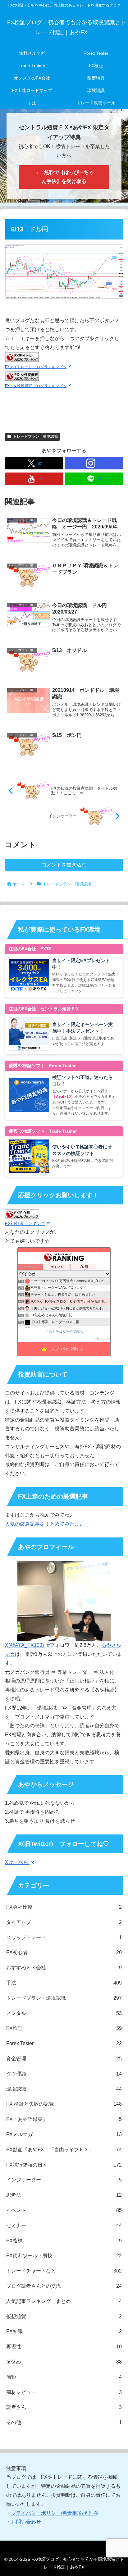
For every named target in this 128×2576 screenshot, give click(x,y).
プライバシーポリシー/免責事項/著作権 (55, 2513)
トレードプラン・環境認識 (35, 436)
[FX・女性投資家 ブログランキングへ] (22, 376)
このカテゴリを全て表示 (64, 1331)
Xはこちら (17, 1862)
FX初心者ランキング (25, 1223)
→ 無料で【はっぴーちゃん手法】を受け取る (64, 177)
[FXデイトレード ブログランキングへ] (22, 357)
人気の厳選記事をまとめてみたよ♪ (43, 1524)
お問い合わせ (26, 2522)
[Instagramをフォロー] (94, 463)
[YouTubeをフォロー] (34, 479)
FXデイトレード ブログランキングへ (36, 367)
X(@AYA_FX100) (25, 1645)
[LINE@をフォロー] (94, 479)
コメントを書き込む (64, 865)
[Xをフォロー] (34, 463)
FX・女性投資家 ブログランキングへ (36, 386)
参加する (103, 1339)
